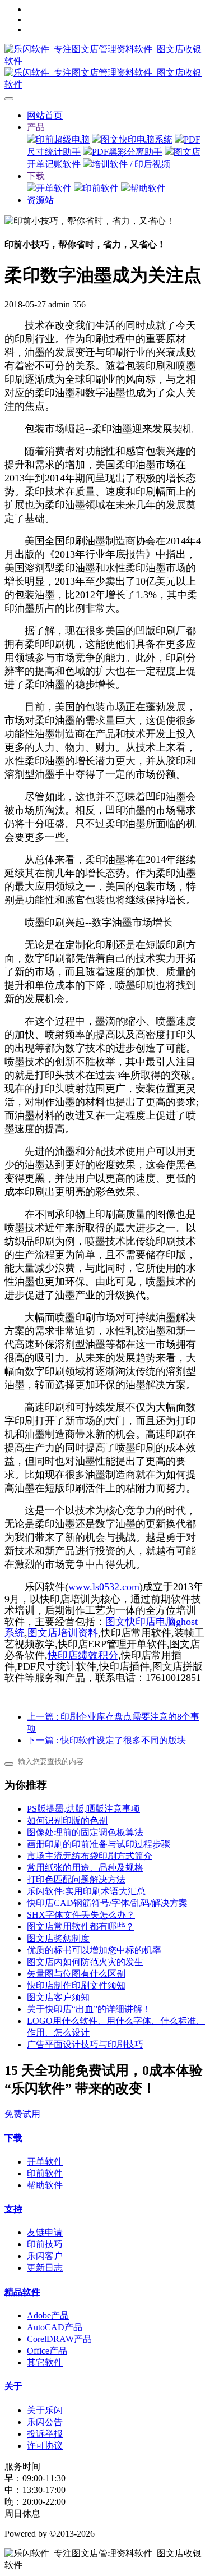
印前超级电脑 (63, 139)
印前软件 (101, 188)
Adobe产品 (48, 2315)
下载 (36, 176)
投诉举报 (45, 2434)
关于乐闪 (45, 2410)
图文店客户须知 (58, 1997)
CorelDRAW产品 (59, 2339)
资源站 (40, 200)
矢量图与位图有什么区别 (76, 1974)
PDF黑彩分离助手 (127, 152)
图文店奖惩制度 (58, 1938)
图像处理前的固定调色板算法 (85, 1832)
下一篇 (106, 1740)
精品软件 (22, 2292)
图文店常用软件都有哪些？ (81, 1927)
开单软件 (54, 188)
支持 (13, 2209)
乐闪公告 (45, 2422)
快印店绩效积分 (83, 1655)
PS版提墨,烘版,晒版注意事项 (83, 1809)
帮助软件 (148, 188)
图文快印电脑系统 (137, 139)
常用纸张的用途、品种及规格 (85, 1868)
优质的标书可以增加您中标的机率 (94, 1950)
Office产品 (47, 2351)
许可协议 (45, 2446)
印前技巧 (45, 2244)
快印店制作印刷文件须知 (76, 1985)
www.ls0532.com (104, 1587)
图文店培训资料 (63, 1633)
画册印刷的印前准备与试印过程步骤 (99, 1844)
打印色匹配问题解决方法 (76, 1879)
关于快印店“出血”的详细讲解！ (89, 2009)
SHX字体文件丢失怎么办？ (81, 1915)
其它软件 (45, 2363)
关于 (13, 2386)
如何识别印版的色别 (67, 1820)
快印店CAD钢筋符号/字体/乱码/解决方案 (107, 1903)
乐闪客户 (45, 2256)
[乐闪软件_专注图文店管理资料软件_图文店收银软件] (105, 67)
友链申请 (45, 2232)
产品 (36, 127)
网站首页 (45, 115)
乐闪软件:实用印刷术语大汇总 (86, 1891)
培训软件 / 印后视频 (131, 164)
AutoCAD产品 (55, 2327)
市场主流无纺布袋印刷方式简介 (90, 1856)
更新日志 (45, 2268)
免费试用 (22, 2114)
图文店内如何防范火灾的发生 (85, 1962)
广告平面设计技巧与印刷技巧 (85, 2044)
